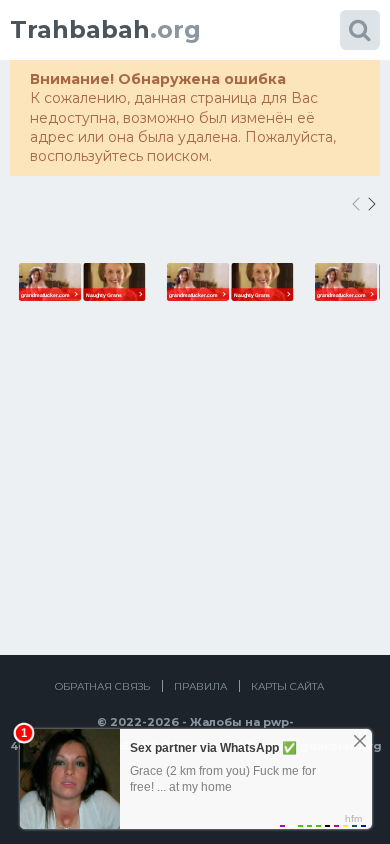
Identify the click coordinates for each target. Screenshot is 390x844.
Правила (200, 686)
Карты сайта (287, 686)
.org (105, 29)
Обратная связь (102, 686)
